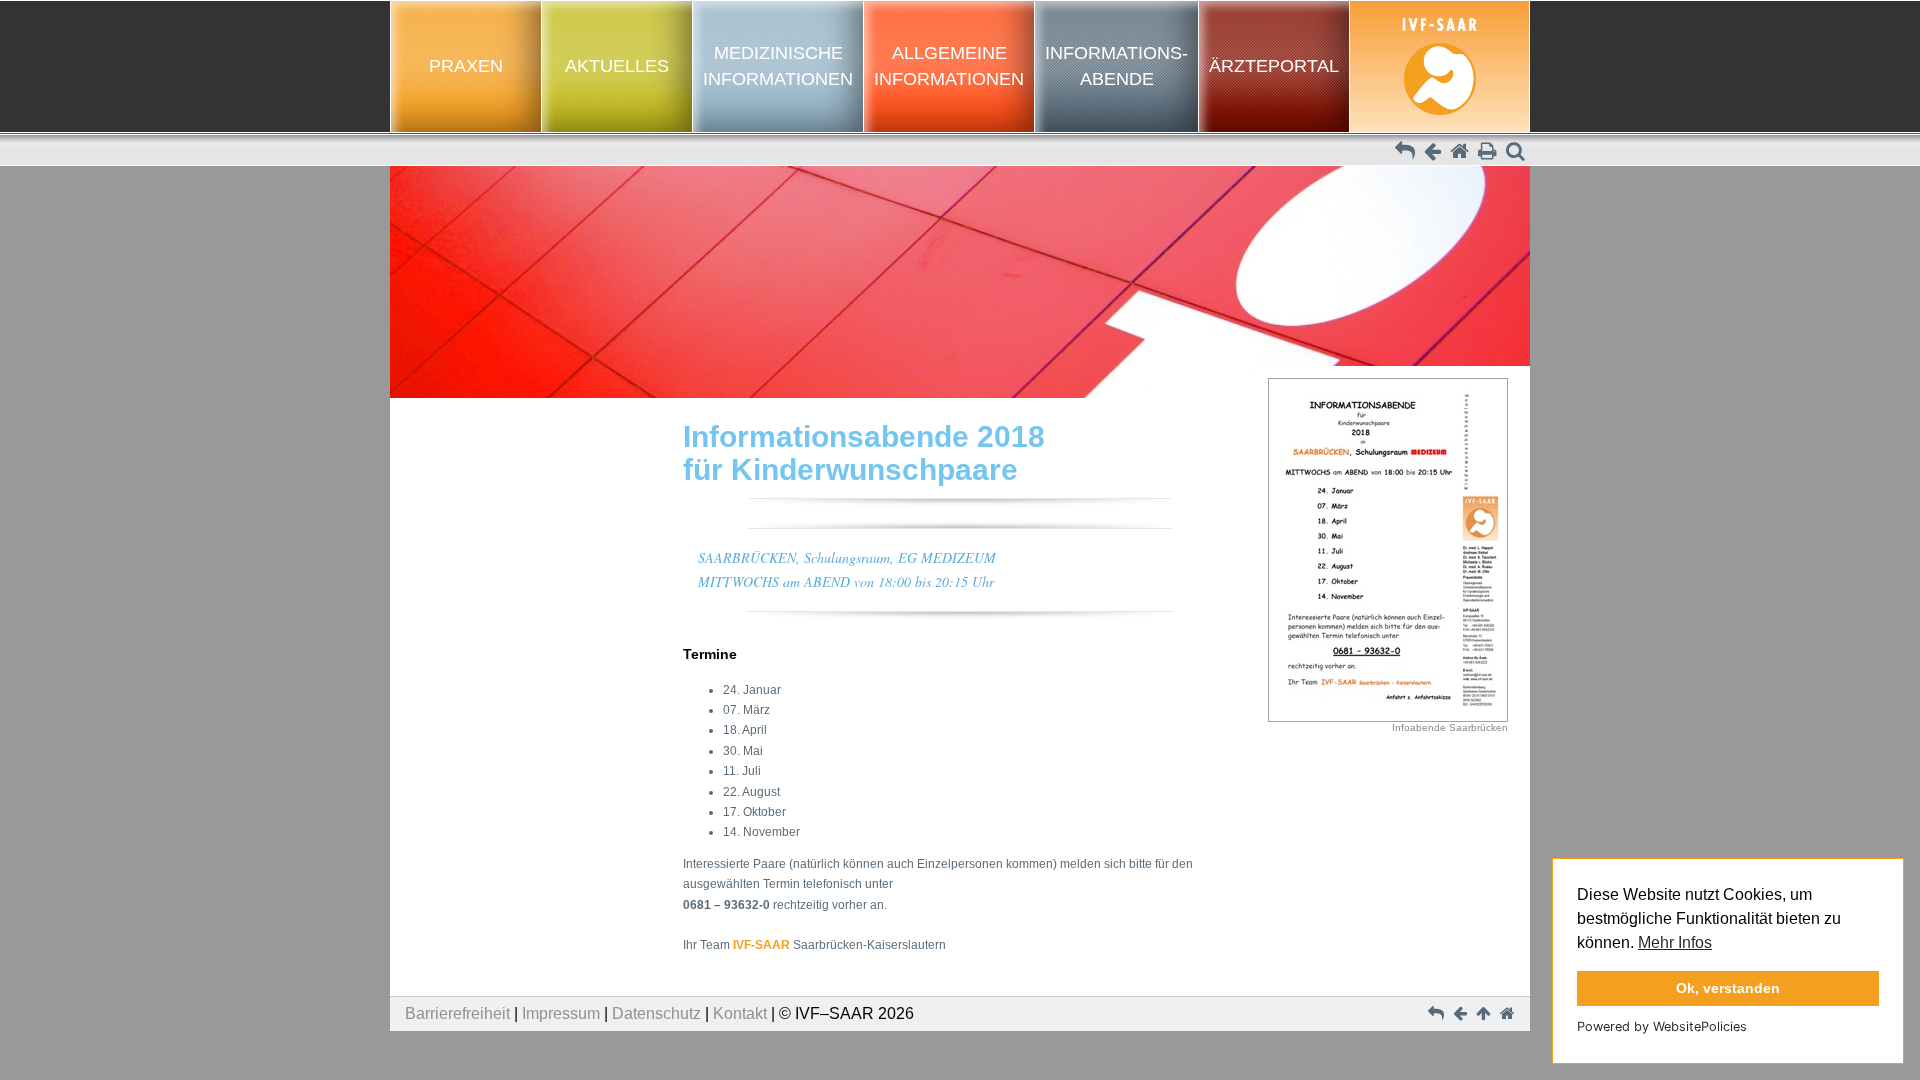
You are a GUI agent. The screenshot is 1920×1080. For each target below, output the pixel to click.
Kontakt (740, 1013)
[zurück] (1432, 153)
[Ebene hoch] (1405, 153)
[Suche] (1515, 153)
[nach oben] (1485, 1013)
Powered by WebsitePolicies (1662, 1026)
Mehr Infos (1675, 942)
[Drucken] (1487, 153)
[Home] (1459, 153)
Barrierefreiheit (457, 1013)
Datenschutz (656, 1013)
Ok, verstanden (1728, 988)
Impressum (561, 1013)
